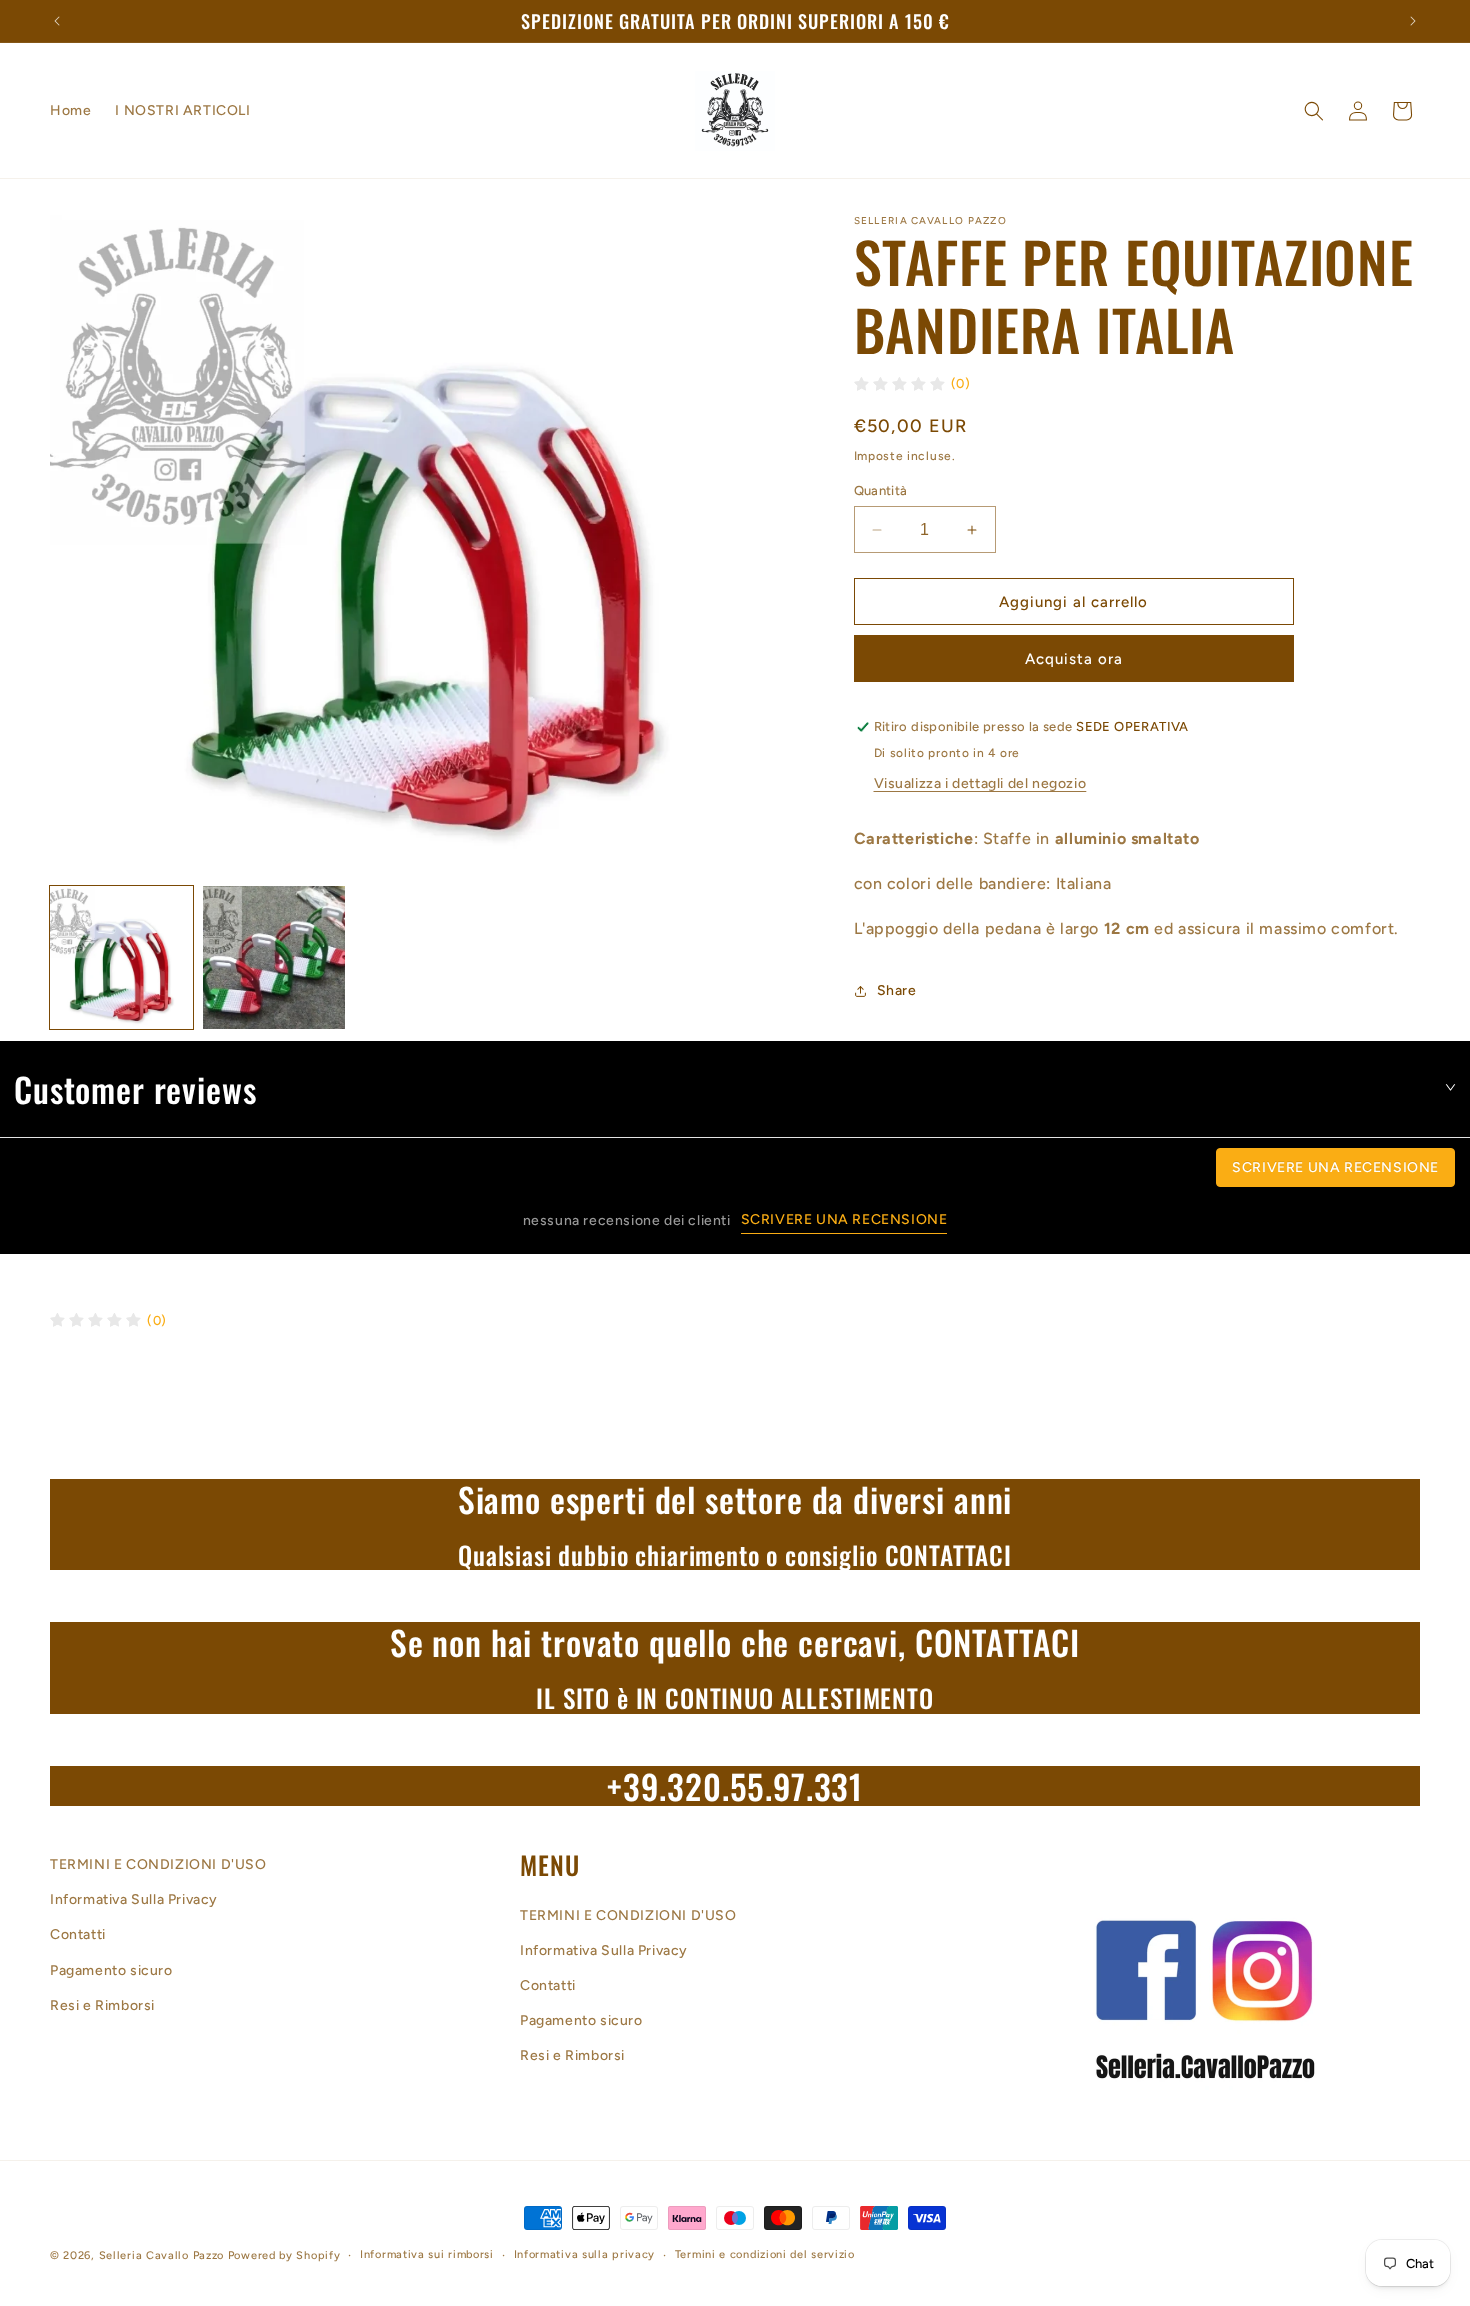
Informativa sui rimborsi (427, 2254)
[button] (1314, 111)
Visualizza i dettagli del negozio (980, 784)
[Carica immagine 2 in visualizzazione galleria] (274, 957)
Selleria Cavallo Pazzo (161, 2255)
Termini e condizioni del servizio (765, 2254)
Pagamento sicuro (111, 1970)
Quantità (881, 490)
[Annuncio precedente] (57, 21)
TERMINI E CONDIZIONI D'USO (158, 1864)
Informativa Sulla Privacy (134, 1900)
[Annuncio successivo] (1413, 21)
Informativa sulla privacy (585, 2254)
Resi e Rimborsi (102, 2005)
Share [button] (897, 990)
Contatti (78, 1935)
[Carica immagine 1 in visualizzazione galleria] (121, 957)
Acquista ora (1074, 660)
